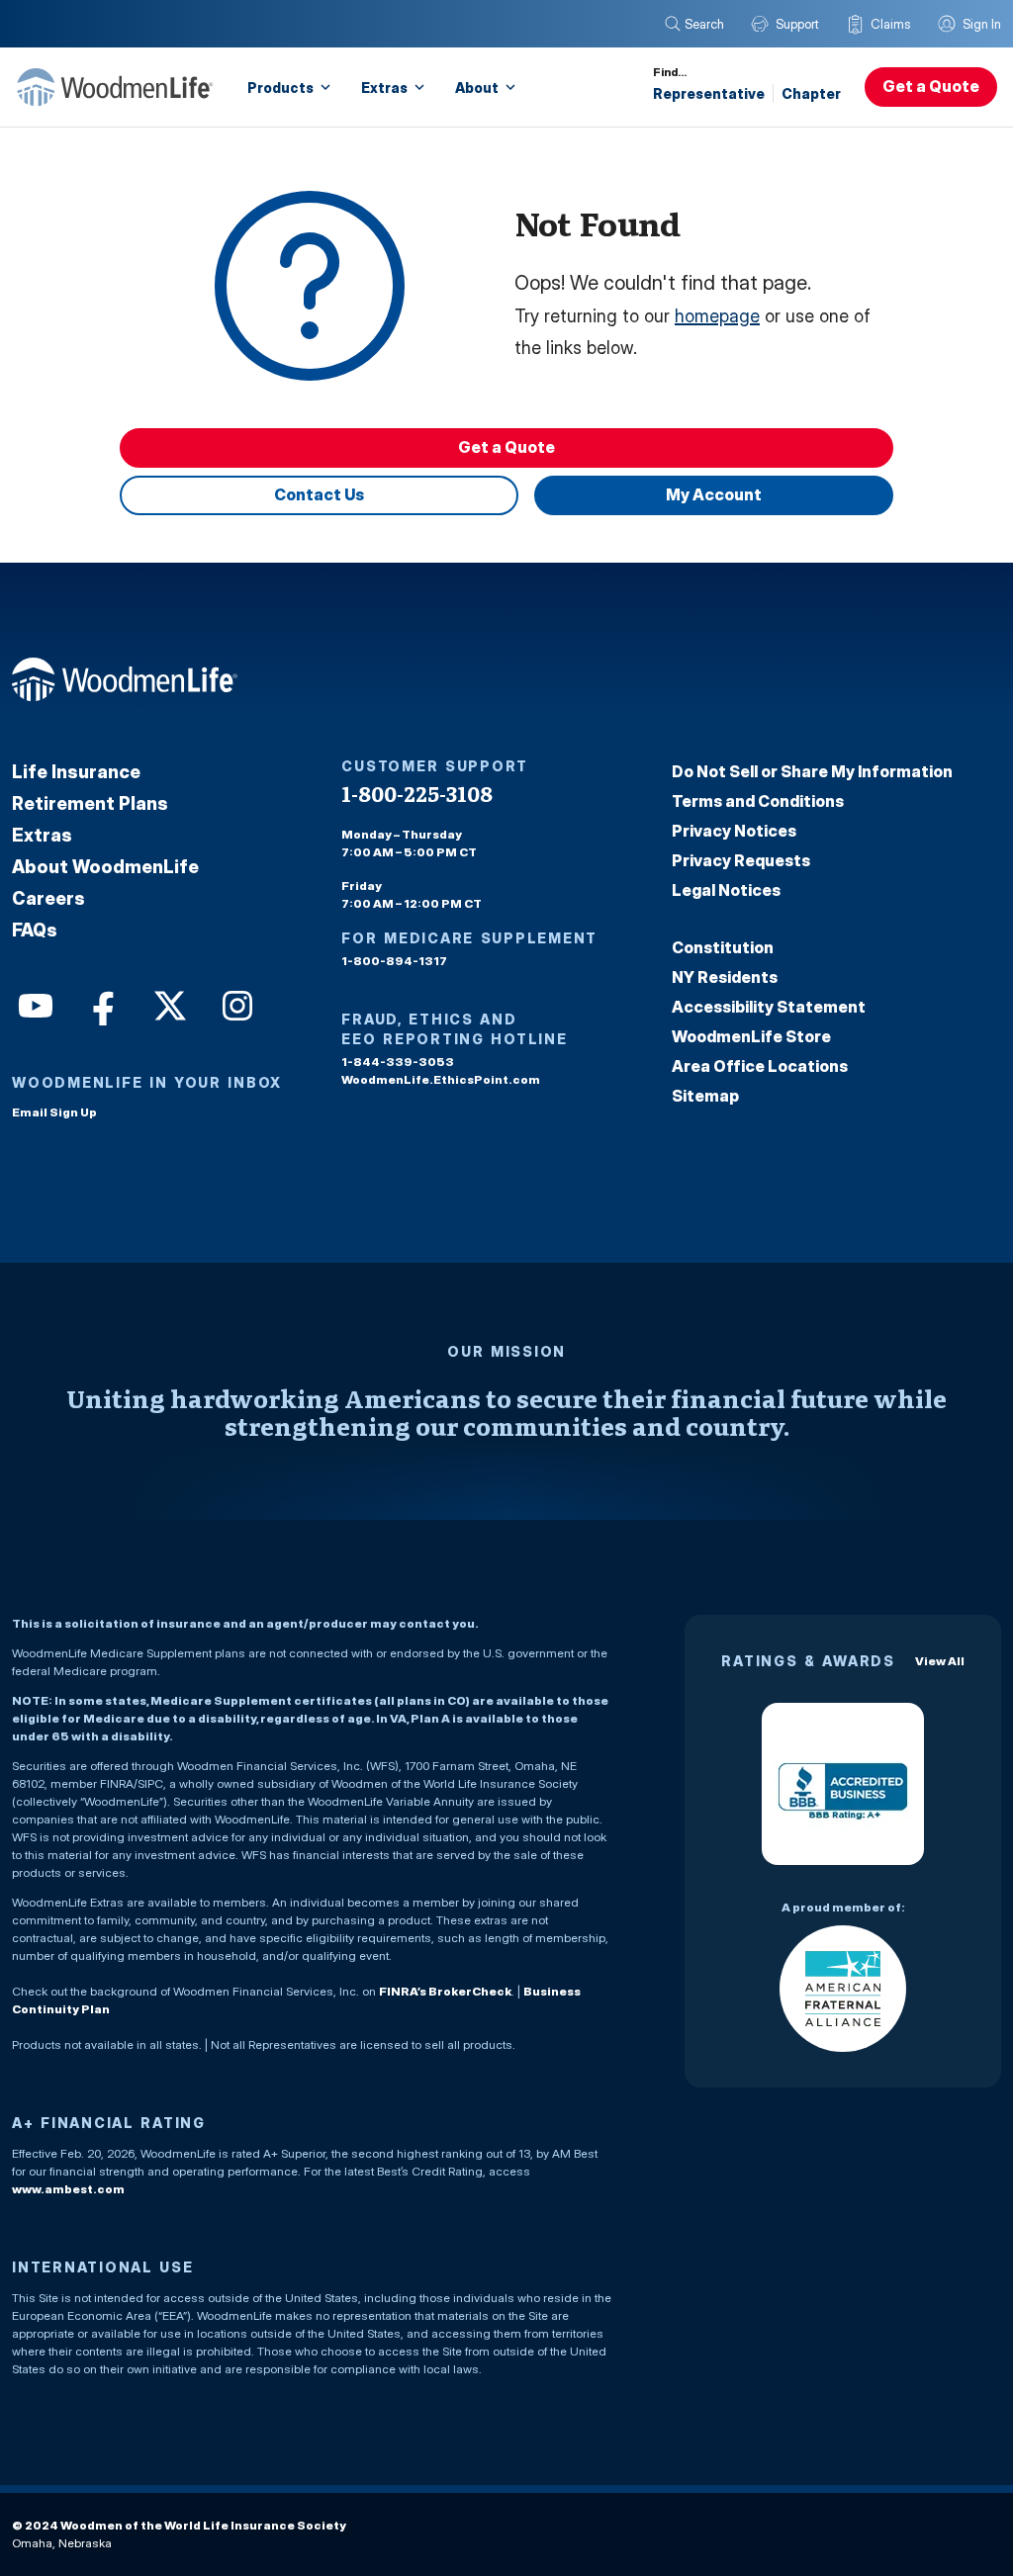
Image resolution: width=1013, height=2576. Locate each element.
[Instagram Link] (235, 1004)
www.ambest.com (68, 2189)
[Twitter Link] (168, 1004)
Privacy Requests (741, 860)
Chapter (811, 93)
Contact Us (319, 494)
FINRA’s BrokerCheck (445, 1991)
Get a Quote (931, 86)
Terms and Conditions (758, 801)
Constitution (723, 947)
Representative (709, 93)
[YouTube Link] (34, 1004)
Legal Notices (726, 890)
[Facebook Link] (101, 1004)
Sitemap (705, 1096)
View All (940, 1661)
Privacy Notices (734, 831)
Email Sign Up (54, 1112)
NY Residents (725, 977)
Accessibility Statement (769, 1007)
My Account (714, 494)
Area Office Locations (760, 1066)
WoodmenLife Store (751, 1036)
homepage (717, 316)
